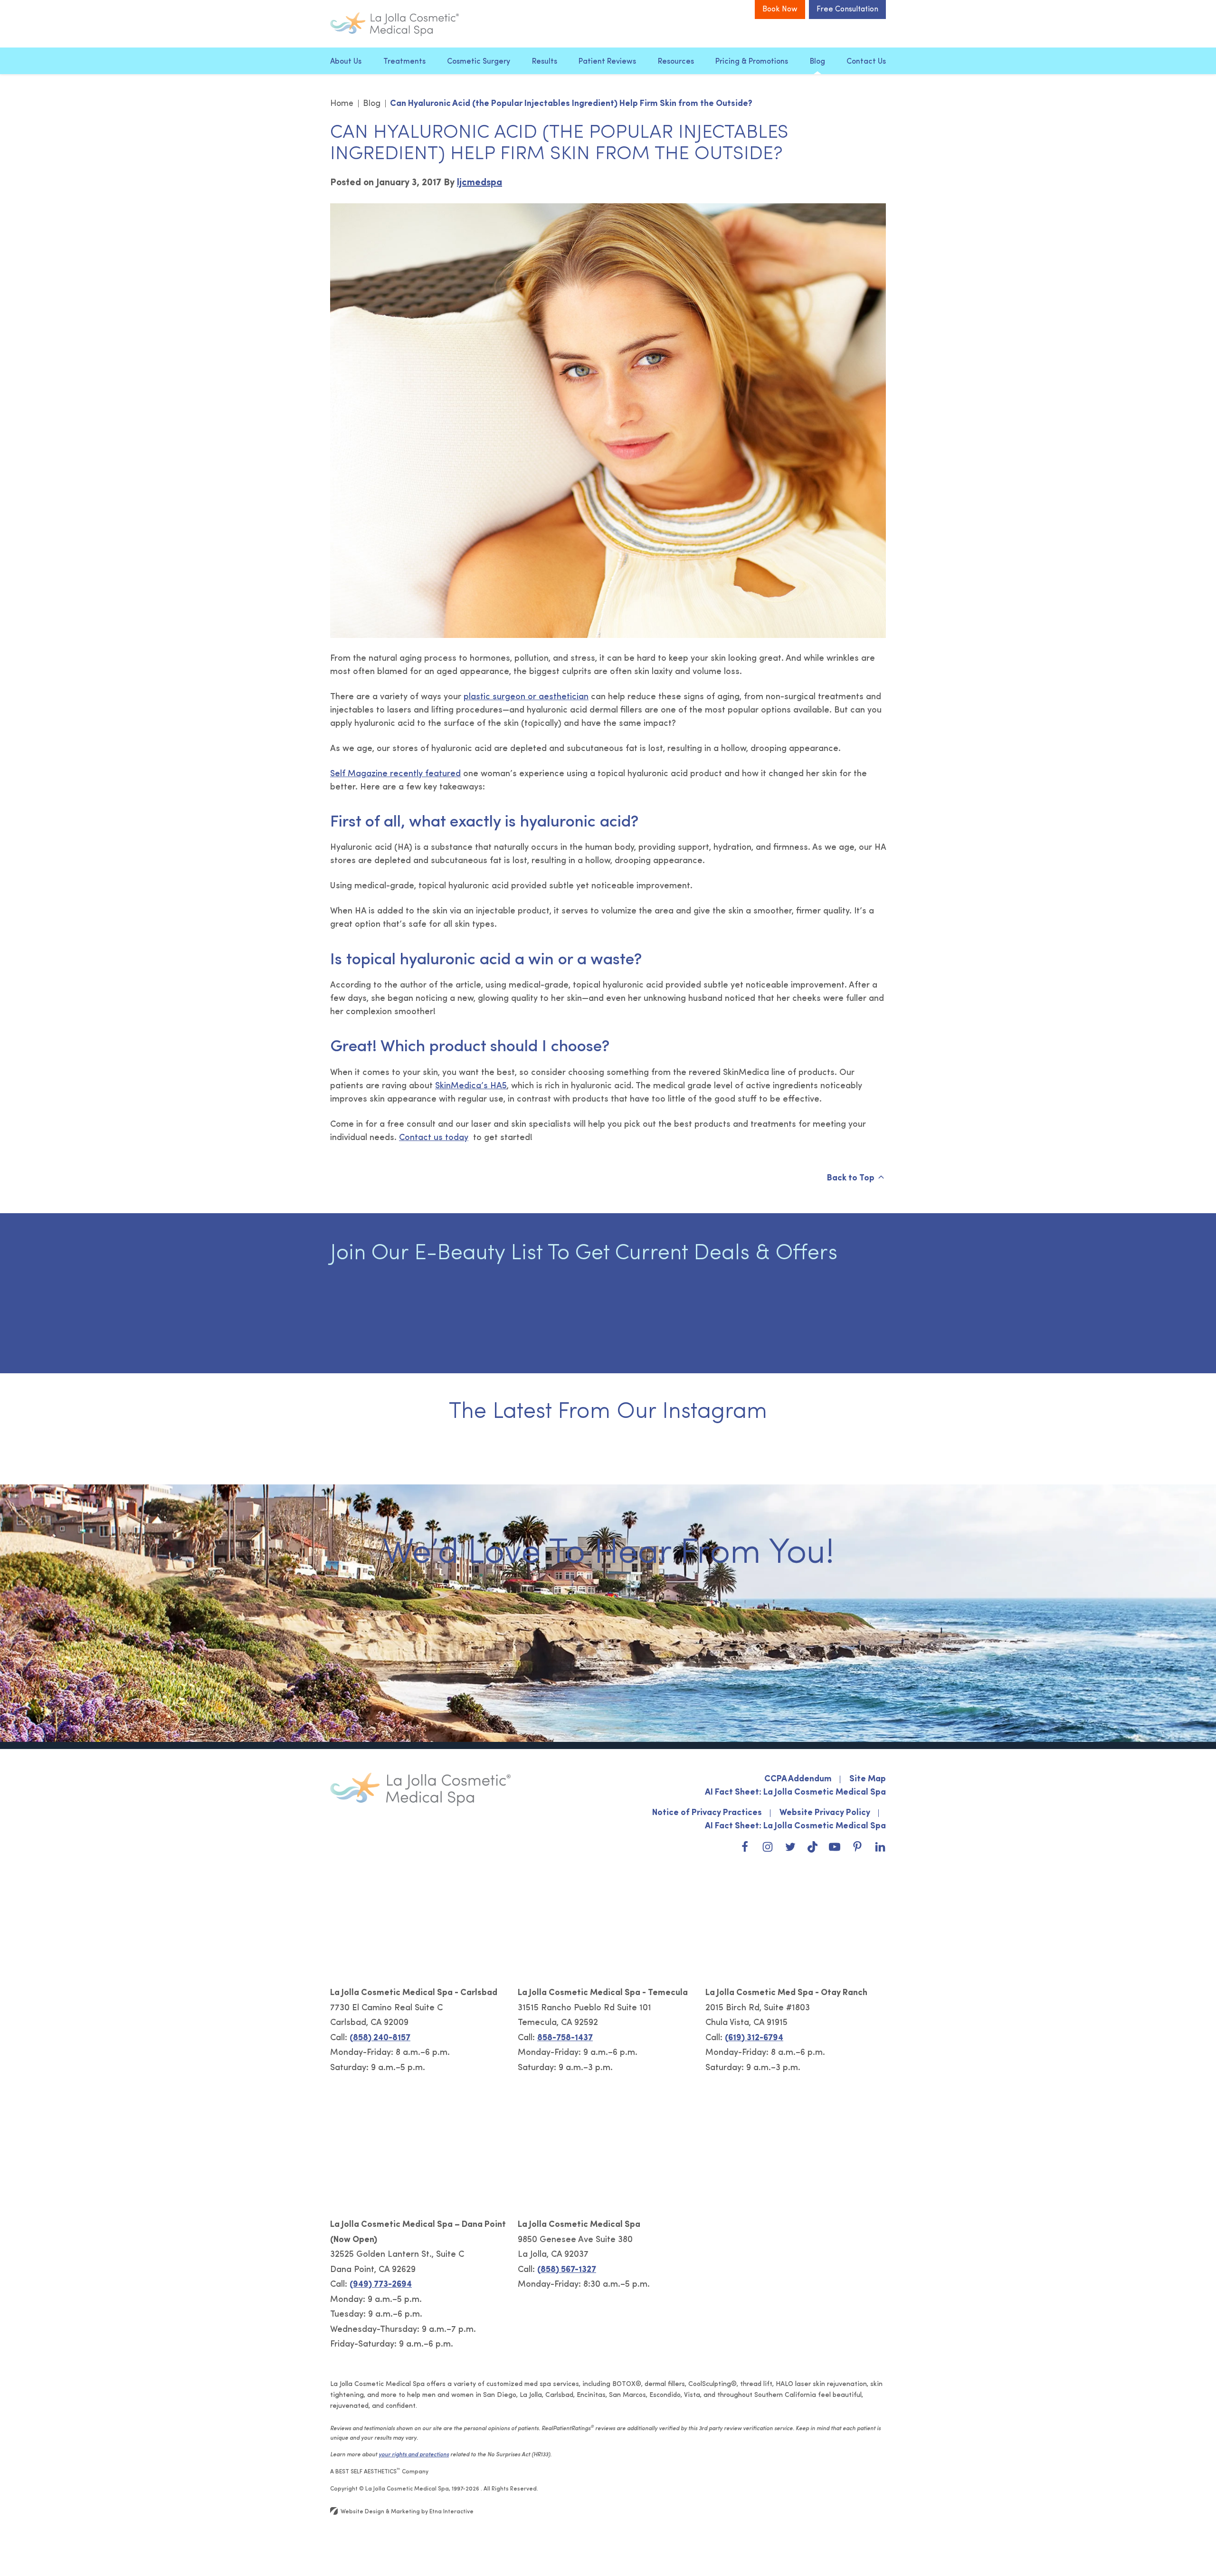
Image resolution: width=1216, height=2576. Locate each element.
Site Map (868, 1779)
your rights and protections (414, 2455)
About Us (346, 62)
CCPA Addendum (798, 1779)
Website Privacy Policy (825, 1813)
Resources (676, 62)
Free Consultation (847, 10)
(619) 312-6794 (754, 2038)
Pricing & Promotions (752, 62)
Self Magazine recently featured (395, 774)
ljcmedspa (480, 183)
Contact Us (866, 62)
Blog (817, 62)
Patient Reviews (607, 62)
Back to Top (851, 1179)
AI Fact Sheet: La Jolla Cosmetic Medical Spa (795, 1793)
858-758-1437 (565, 2038)
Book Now (780, 10)
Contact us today (434, 1138)
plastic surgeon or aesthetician (526, 697)
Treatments (404, 62)
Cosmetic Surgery (479, 62)
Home (342, 104)
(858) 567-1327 (567, 2270)
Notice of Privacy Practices (707, 1813)
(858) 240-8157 (380, 2038)
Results (545, 62)
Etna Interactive (451, 2512)
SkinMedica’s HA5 (471, 1086)
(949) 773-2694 (381, 2285)
